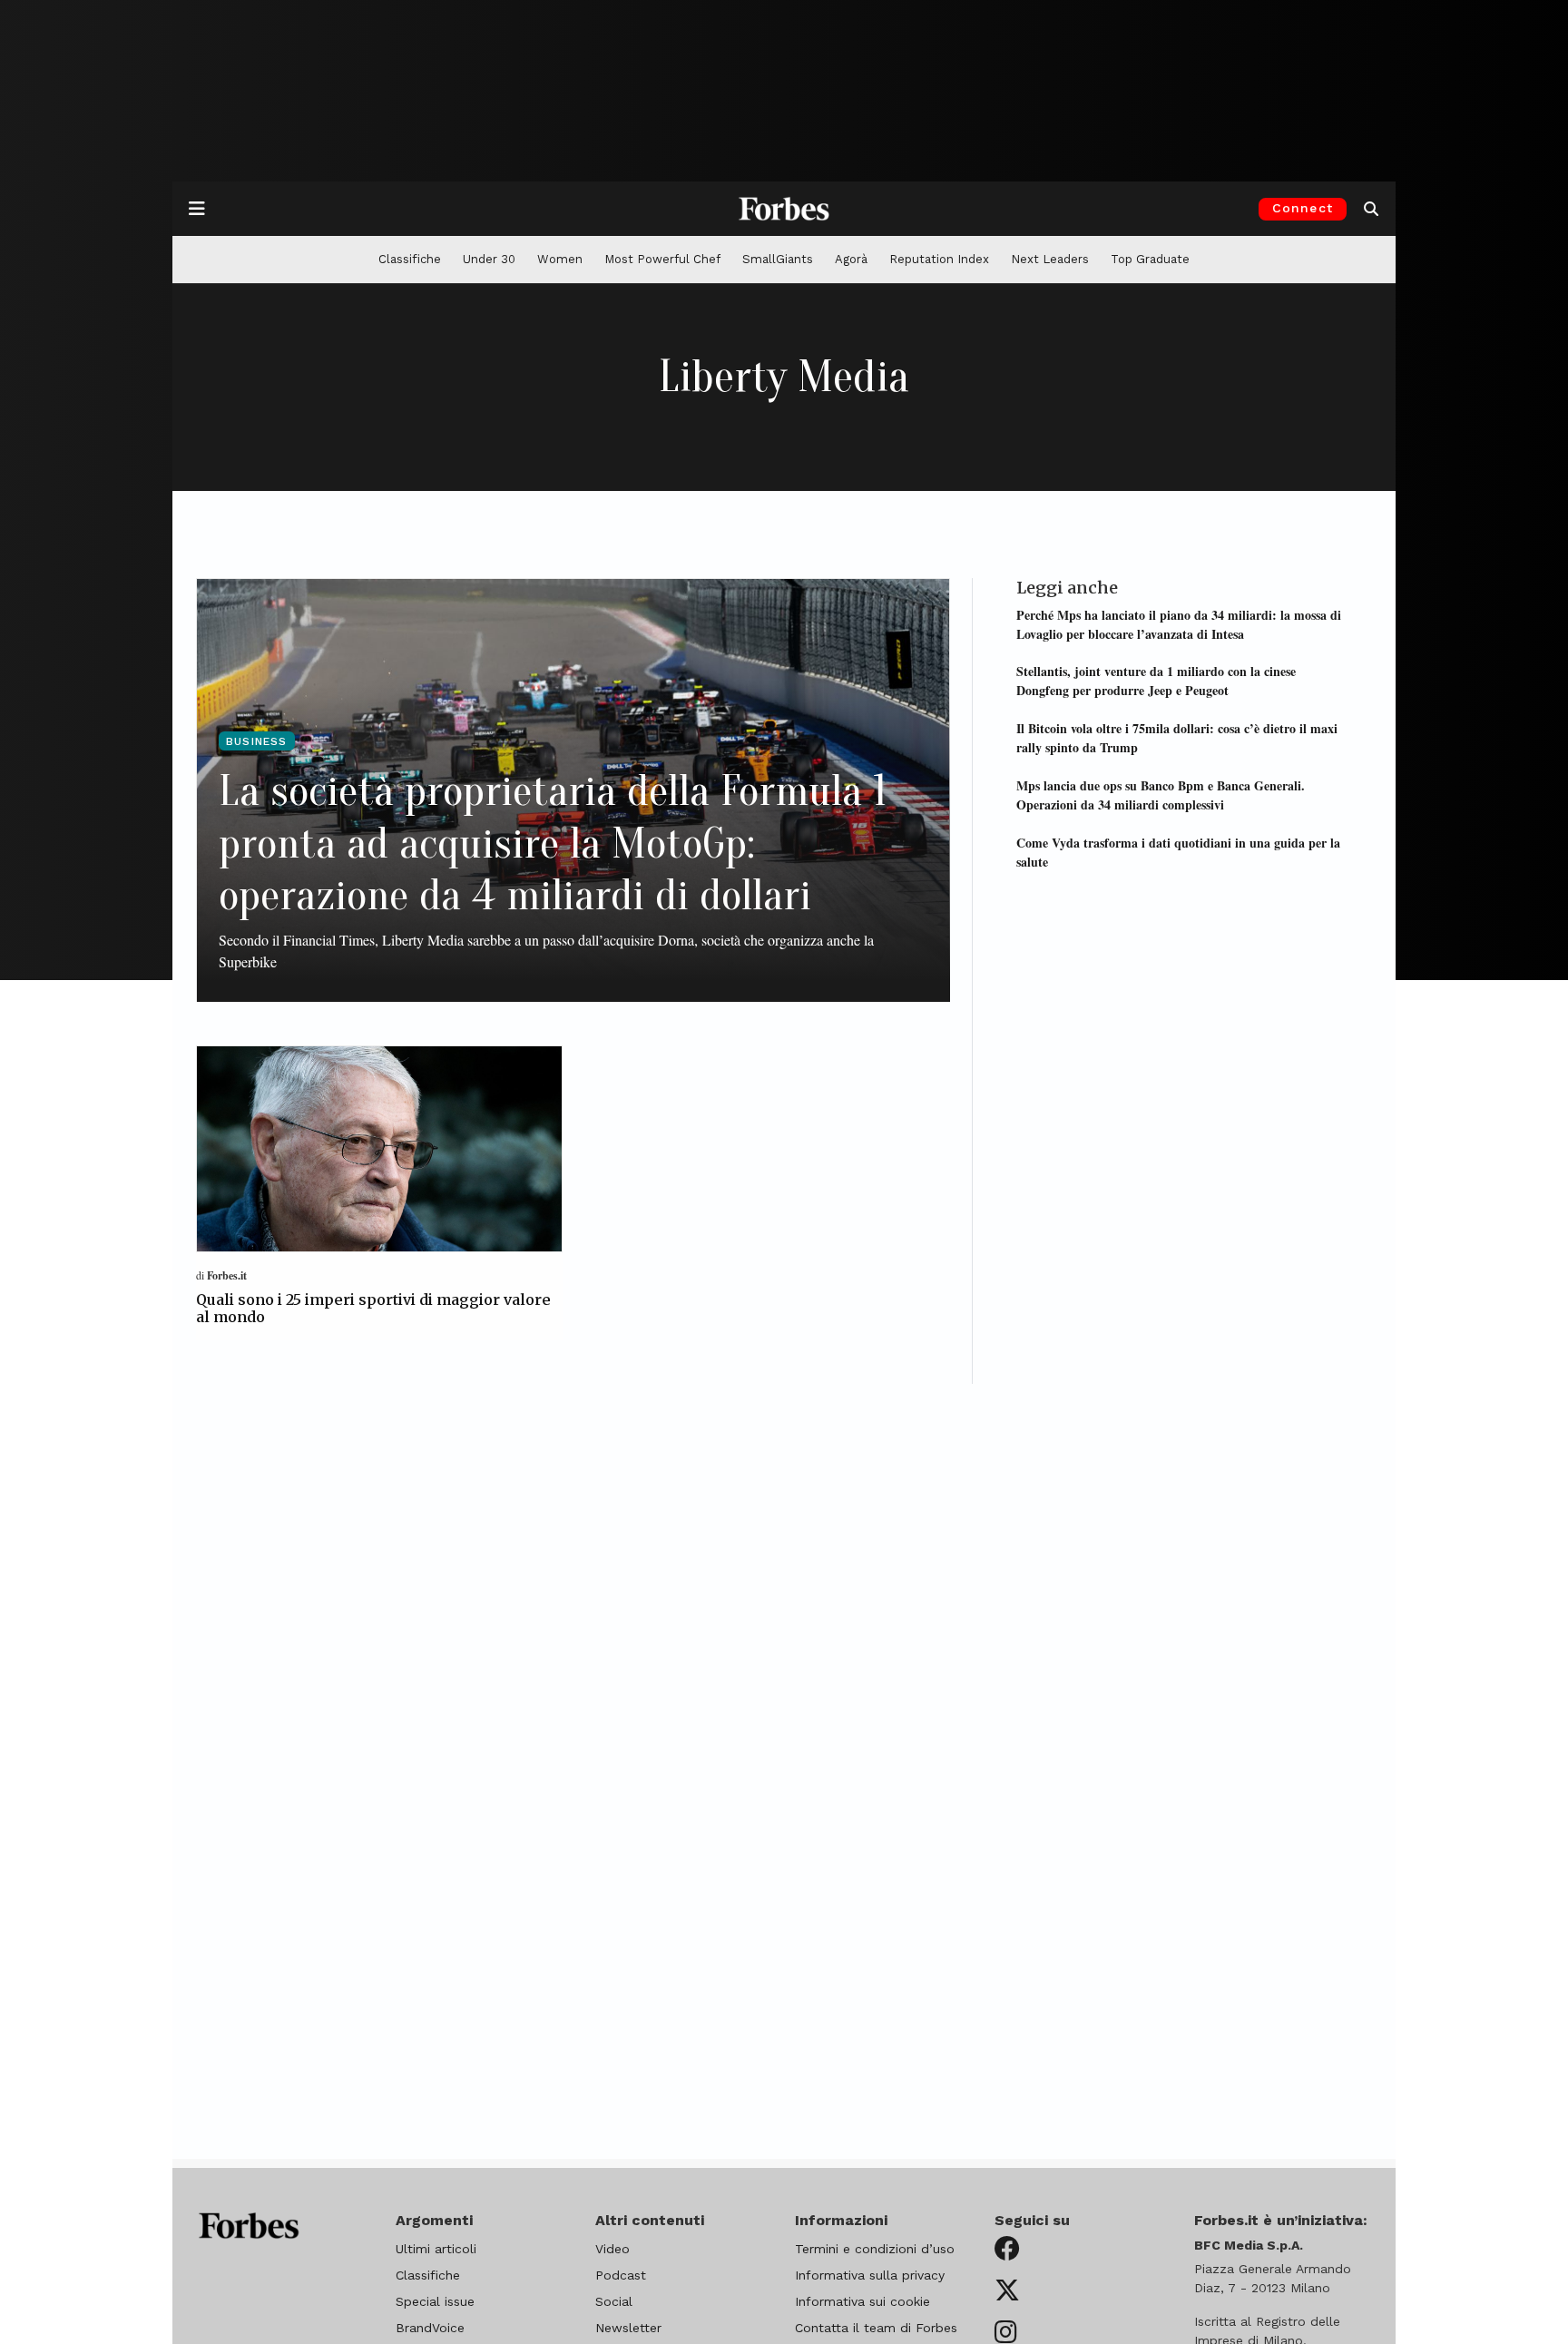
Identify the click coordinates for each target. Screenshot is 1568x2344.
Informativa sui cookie (862, 2301)
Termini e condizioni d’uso (875, 2249)
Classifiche (410, 259)
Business (257, 741)
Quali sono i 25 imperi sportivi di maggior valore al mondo (373, 1308)
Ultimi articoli (436, 2249)
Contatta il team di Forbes (876, 2328)
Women (560, 259)
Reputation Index (939, 259)
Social (614, 2301)
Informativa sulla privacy (870, 2275)
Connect (1303, 208)
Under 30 (489, 259)
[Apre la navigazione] (197, 209)
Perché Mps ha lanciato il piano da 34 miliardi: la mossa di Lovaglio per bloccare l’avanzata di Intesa (1179, 623)
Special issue (435, 2301)
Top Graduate (1150, 259)
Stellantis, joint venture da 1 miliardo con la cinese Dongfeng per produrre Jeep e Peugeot (1156, 681)
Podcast (621, 2275)
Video (612, 2249)
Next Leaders (1050, 259)
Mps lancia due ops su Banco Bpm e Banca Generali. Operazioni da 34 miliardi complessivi (1161, 794)
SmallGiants (778, 259)
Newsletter (628, 2328)
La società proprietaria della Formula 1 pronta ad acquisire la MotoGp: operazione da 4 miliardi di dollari (553, 843)
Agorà (851, 259)
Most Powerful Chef (662, 259)
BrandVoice (430, 2328)
